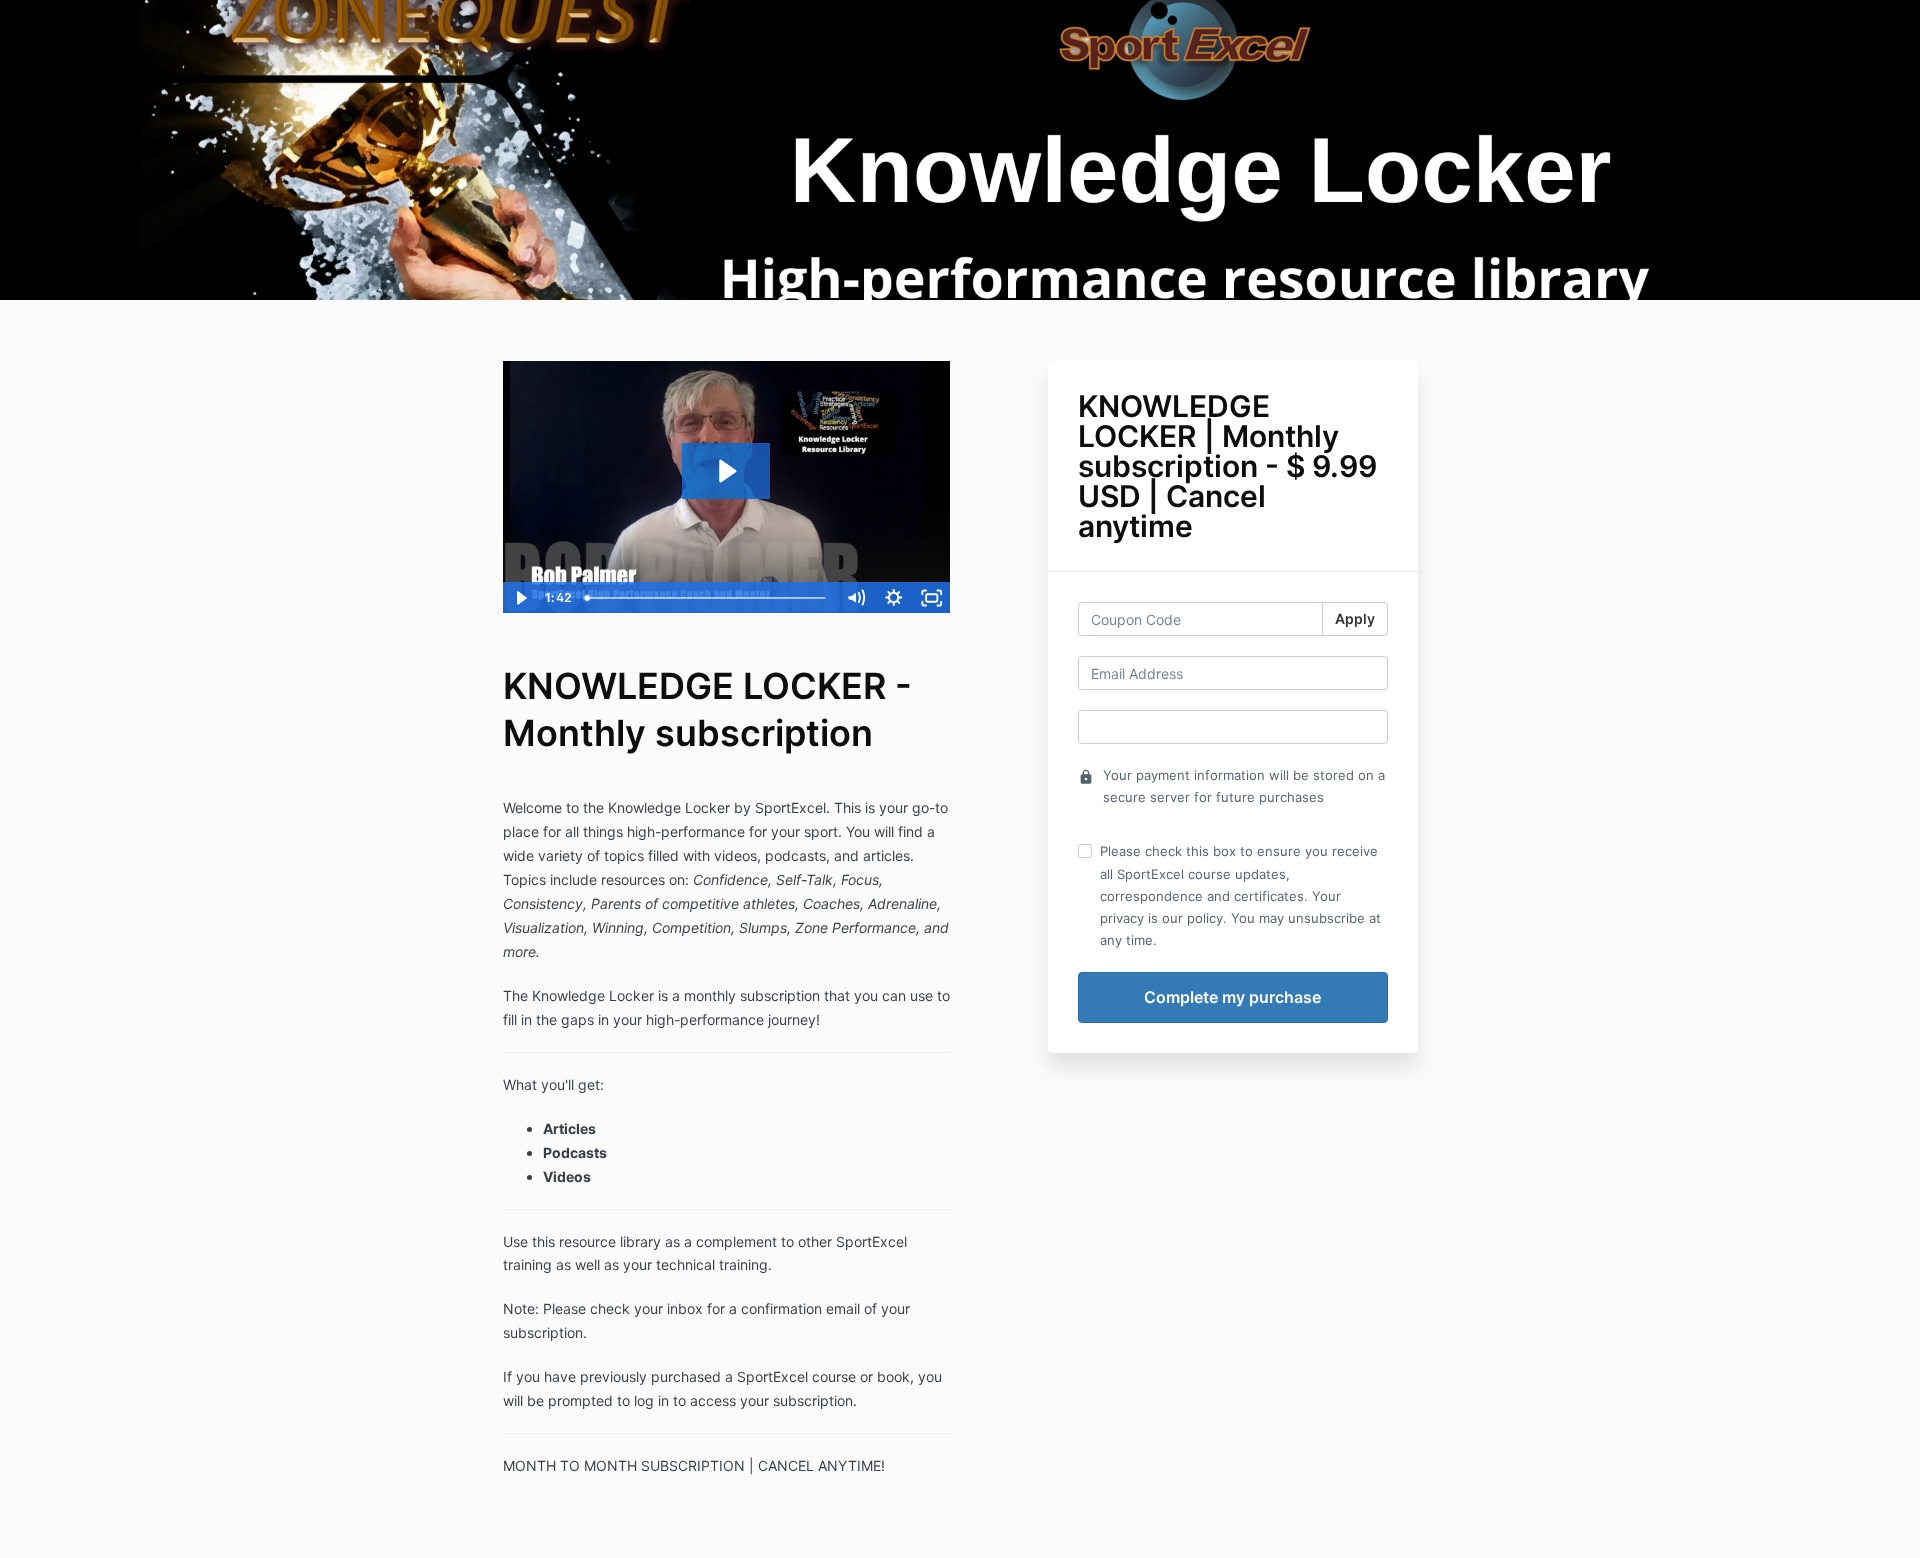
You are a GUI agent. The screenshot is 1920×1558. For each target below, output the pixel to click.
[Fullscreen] (932, 598)
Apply (1355, 618)
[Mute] (856, 598)
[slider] (707, 598)
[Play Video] (521, 598)
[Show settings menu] (894, 598)
